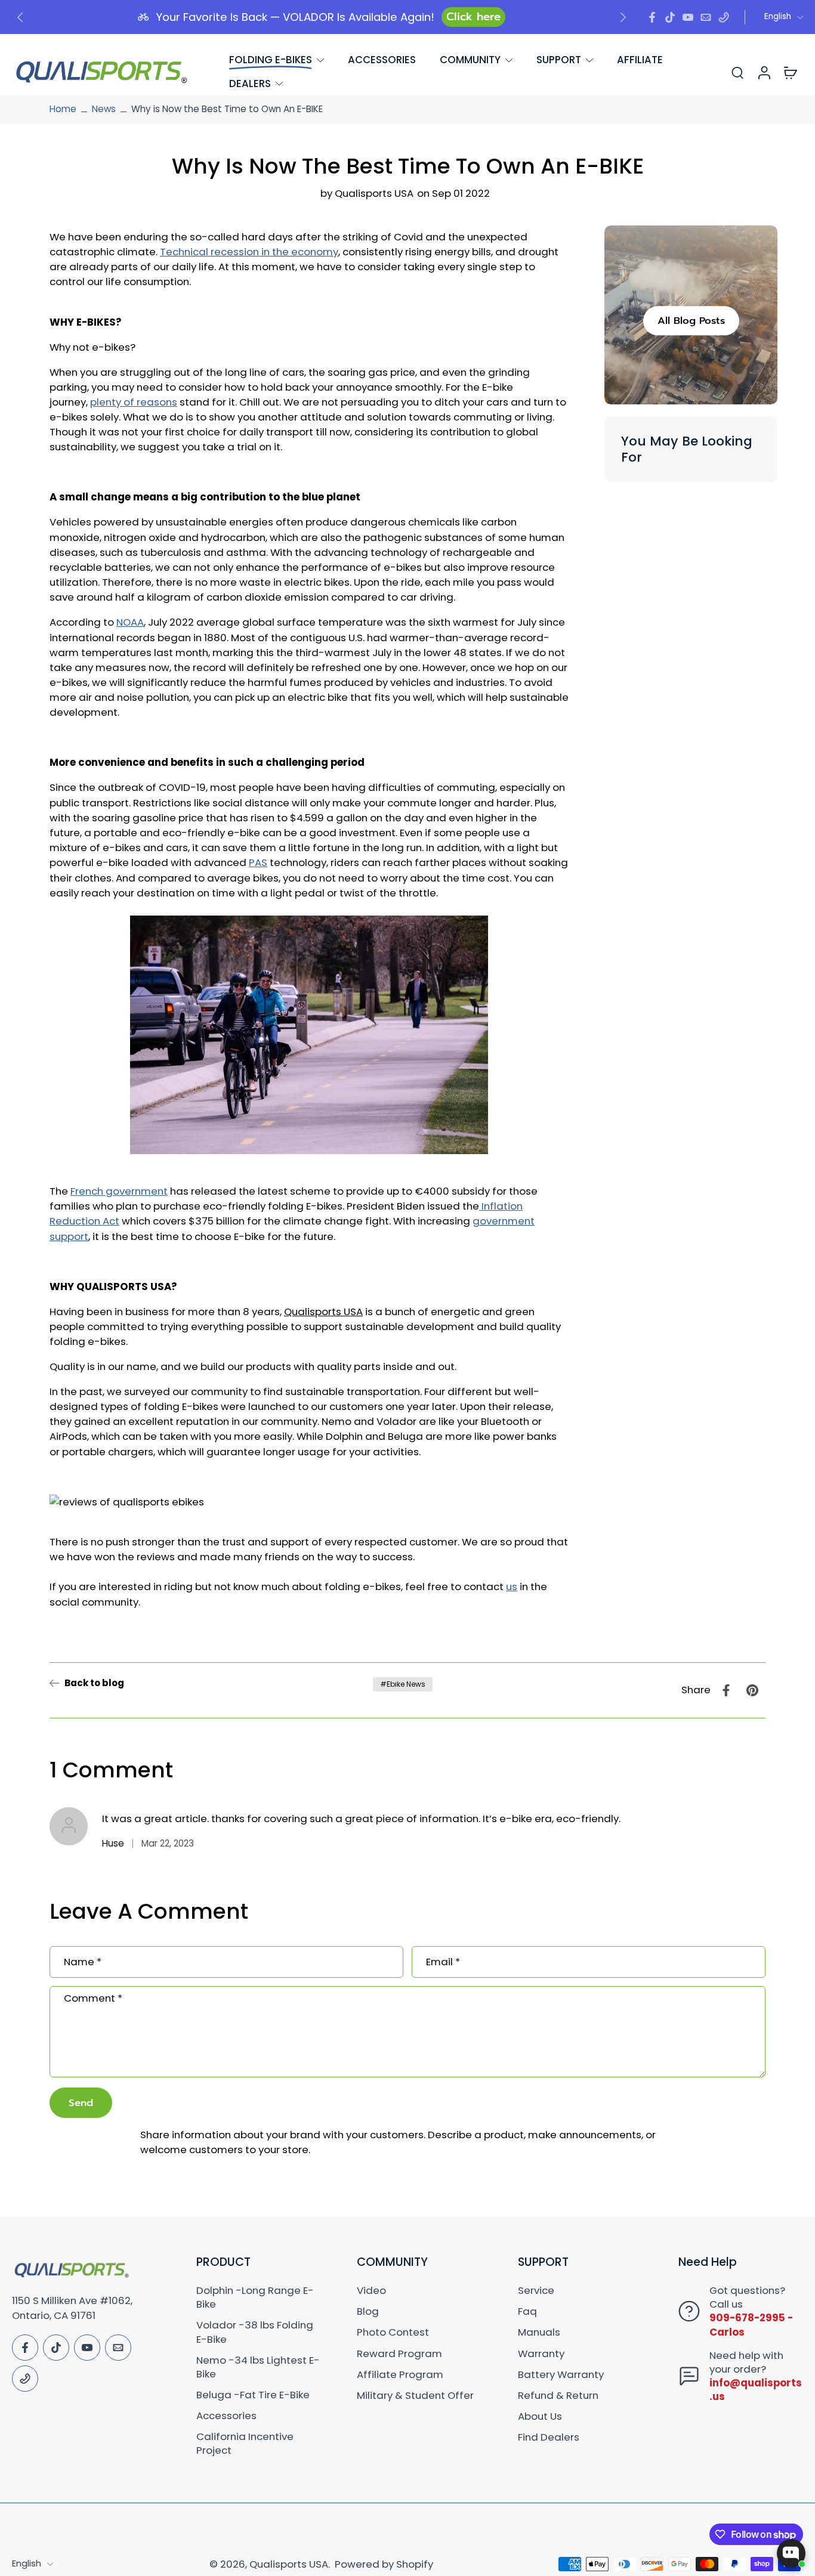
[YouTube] (688, 17)
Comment (93, 1998)
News (104, 109)
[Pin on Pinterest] (752, 1690)
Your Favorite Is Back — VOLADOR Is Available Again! (295, 17)
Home (63, 109)
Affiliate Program (400, 2375)
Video (371, 2291)
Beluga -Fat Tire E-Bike (253, 2395)
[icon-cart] (790, 72)
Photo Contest (393, 2332)
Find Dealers (549, 2437)
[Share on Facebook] (726, 1690)
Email (443, 1962)
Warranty (541, 2354)
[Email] (706, 17)
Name (83, 1962)
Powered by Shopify (384, 2564)
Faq (527, 2311)
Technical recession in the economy (249, 252)
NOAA (130, 623)
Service (536, 2291)
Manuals (539, 2332)
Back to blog (94, 1683)
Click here (473, 17)
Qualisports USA (289, 2564)
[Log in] (764, 72)
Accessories (226, 2416)
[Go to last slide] (20, 17)
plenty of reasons (134, 402)
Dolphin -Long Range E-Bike (255, 2297)
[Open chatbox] (791, 2553)
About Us (540, 2416)
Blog (368, 2311)
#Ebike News (403, 1684)
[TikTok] (670, 17)
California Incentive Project (245, 2444)
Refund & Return (558, 2396)
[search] (737, 72)
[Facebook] (652, 17)
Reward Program (399, 2354)
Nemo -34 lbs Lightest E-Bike (258, 2367)
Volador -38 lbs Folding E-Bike (255, 2332)
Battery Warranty (561, 2375)
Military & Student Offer (415, 2396)
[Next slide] (623, 17)
